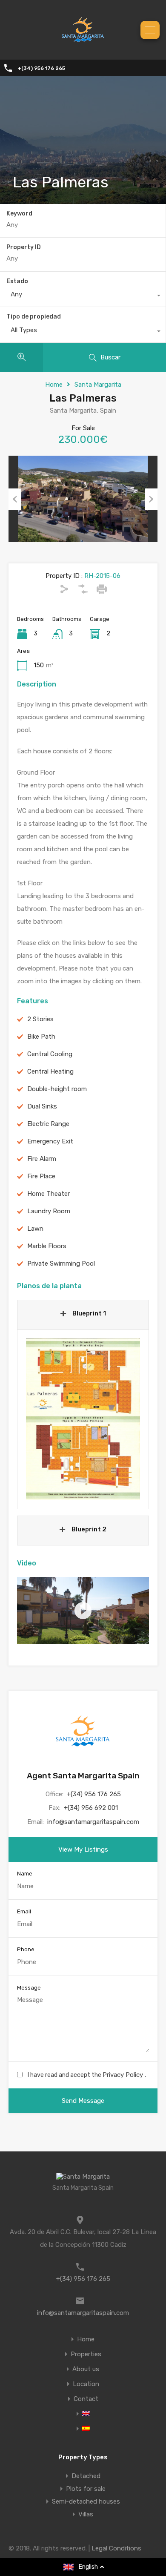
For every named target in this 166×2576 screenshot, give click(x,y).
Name (25, 1874)
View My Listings (83, 1849)
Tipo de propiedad (34, 317)
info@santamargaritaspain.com (93, 1822)
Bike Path (41, 1037)
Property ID (24, 247)
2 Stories (40, 1019)
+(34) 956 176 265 (41, 68)
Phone (26, 1949)
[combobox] (83, 296)
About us (86, 2369)
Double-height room (57, 1089)
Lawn (35, 1229)
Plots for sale (86, 2489)
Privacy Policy (124, 2075)
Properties (86, 2354)
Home (54, 385)
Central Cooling (50, 1054)
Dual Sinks (42, 1106)
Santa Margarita (98, 385)
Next (151, 499)
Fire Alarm (42, 1159)
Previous (15, 499)
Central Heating (50, 1071)
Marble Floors (47, 1246)
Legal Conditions (116, 2548)
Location (86, 2384)
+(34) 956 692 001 (91, 1808)
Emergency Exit (50, 1141)
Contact (86, 2399)
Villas (86, 2514)
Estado (17, 281)
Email (24, 1911)
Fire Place (41, 1176)
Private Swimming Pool (61, 1264)
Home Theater (49, 1194)
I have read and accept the (87, 2075)
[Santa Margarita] (83, 47)
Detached (86, 2476)
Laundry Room (49, 1211)
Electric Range (48, 1124)
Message (29, 1988)
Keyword (19, 214)
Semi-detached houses (86, 2501)
